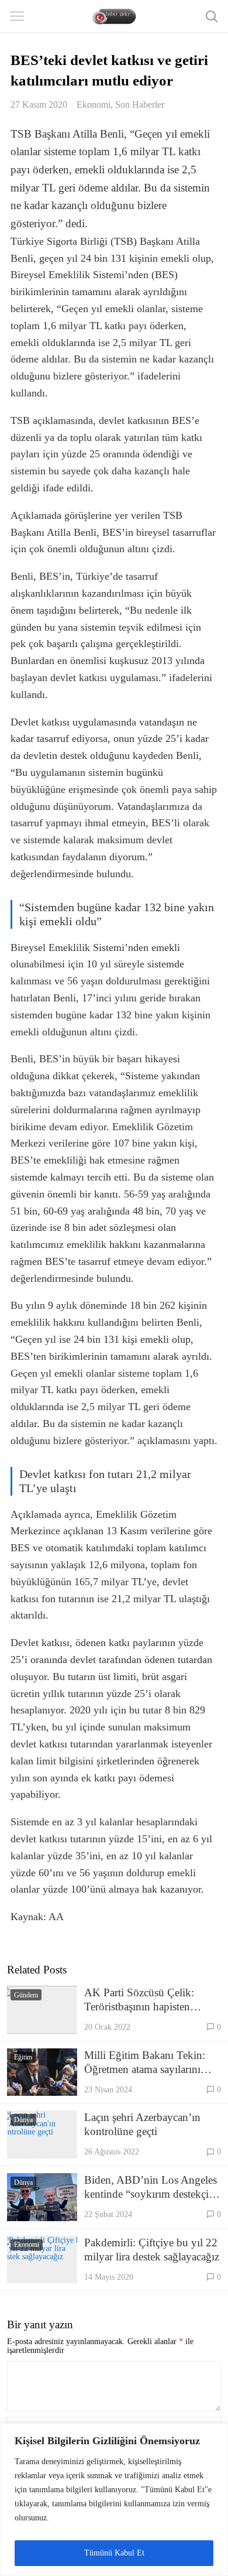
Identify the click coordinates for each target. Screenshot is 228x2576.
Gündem (26, 1995)
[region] (114, 2500)
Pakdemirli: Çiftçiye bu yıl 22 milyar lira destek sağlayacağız (152, 2250)
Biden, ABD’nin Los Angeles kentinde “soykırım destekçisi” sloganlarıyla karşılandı (152, 2187)
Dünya (23, 2120)
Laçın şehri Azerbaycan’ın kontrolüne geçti (142, 2124)
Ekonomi (94, 105)
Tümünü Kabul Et (114, 2553)
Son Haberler (140, 105)
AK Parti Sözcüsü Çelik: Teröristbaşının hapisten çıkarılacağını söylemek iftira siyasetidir (148, 2000)
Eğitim (23, 2057)
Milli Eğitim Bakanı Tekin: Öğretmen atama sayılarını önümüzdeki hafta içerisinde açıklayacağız (147, 2063)
